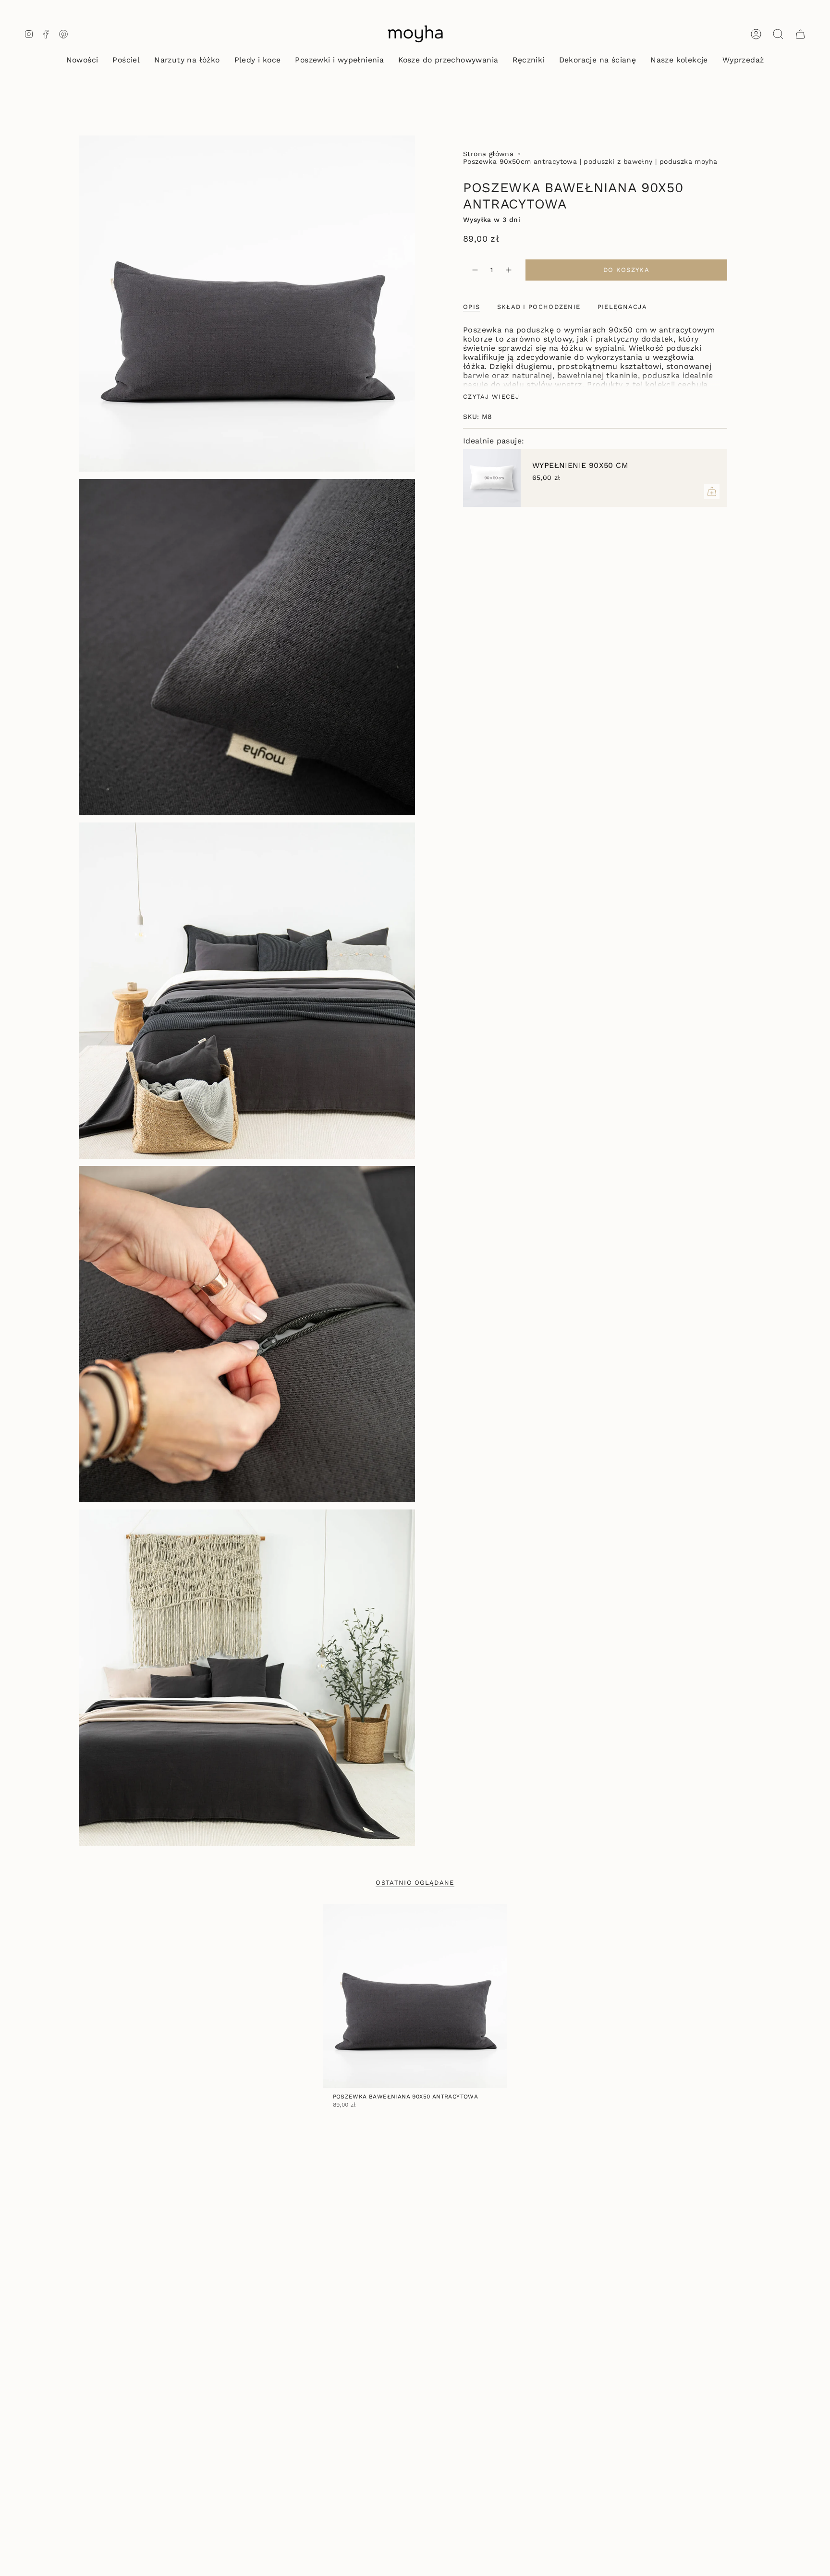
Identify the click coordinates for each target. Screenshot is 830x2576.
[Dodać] (712, 491)
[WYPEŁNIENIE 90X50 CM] (492, 478)
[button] (126, 61)
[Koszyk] (800, 34)
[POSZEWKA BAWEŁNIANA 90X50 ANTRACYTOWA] (415, 1996)
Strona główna (488, 154)
